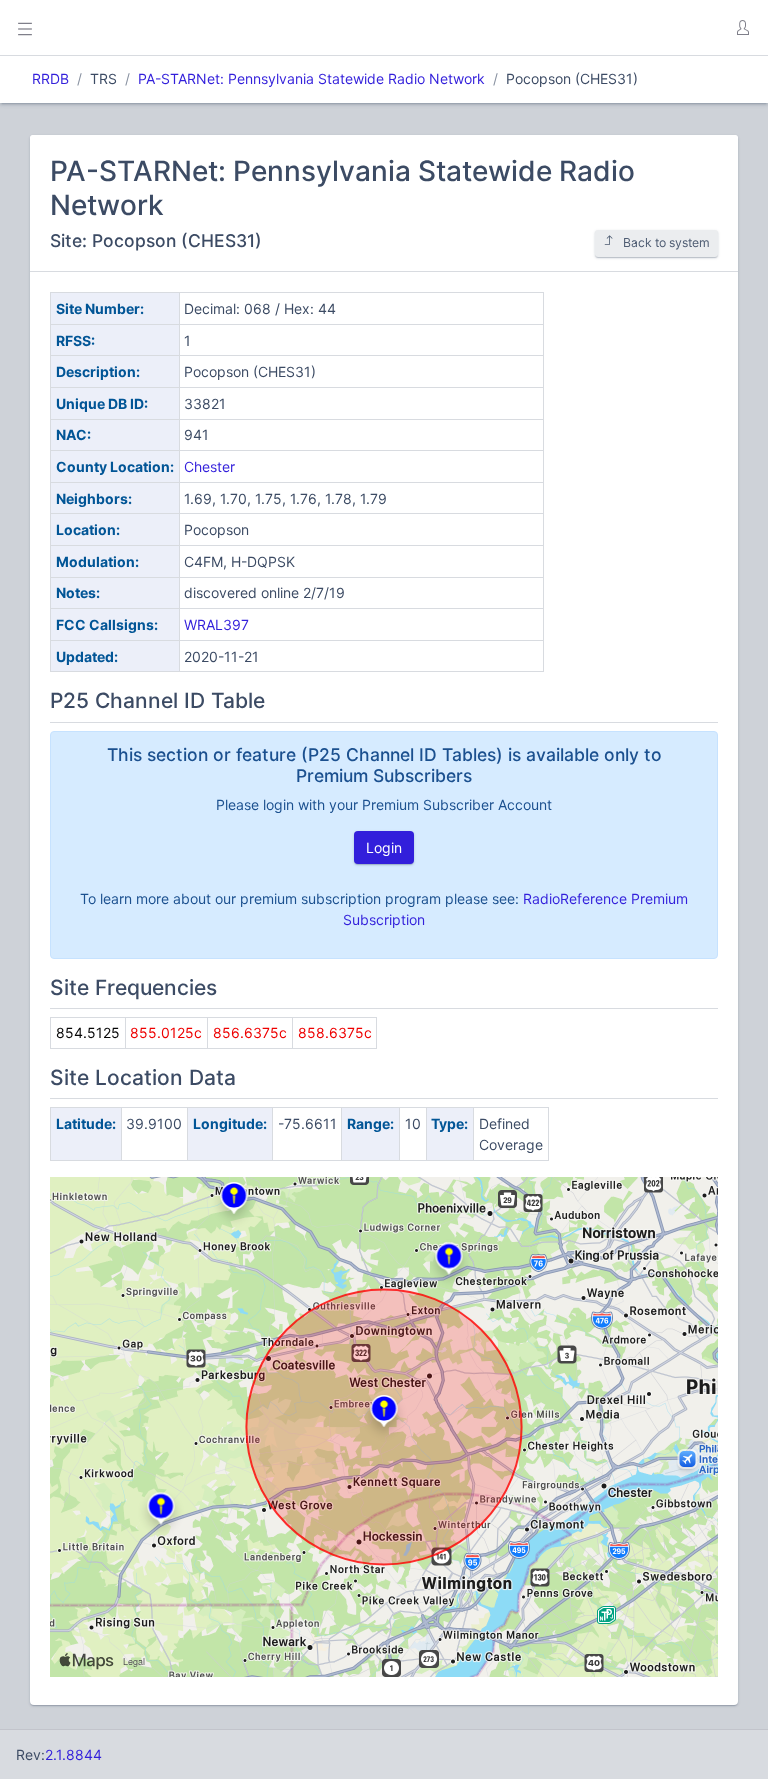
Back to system (666, 242)
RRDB (50, 78)
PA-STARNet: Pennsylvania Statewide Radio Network (311, 78)
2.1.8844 (73, 1754)
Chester (209, 466)
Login (384, 847)
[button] (742, 28)
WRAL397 (216, 624)
